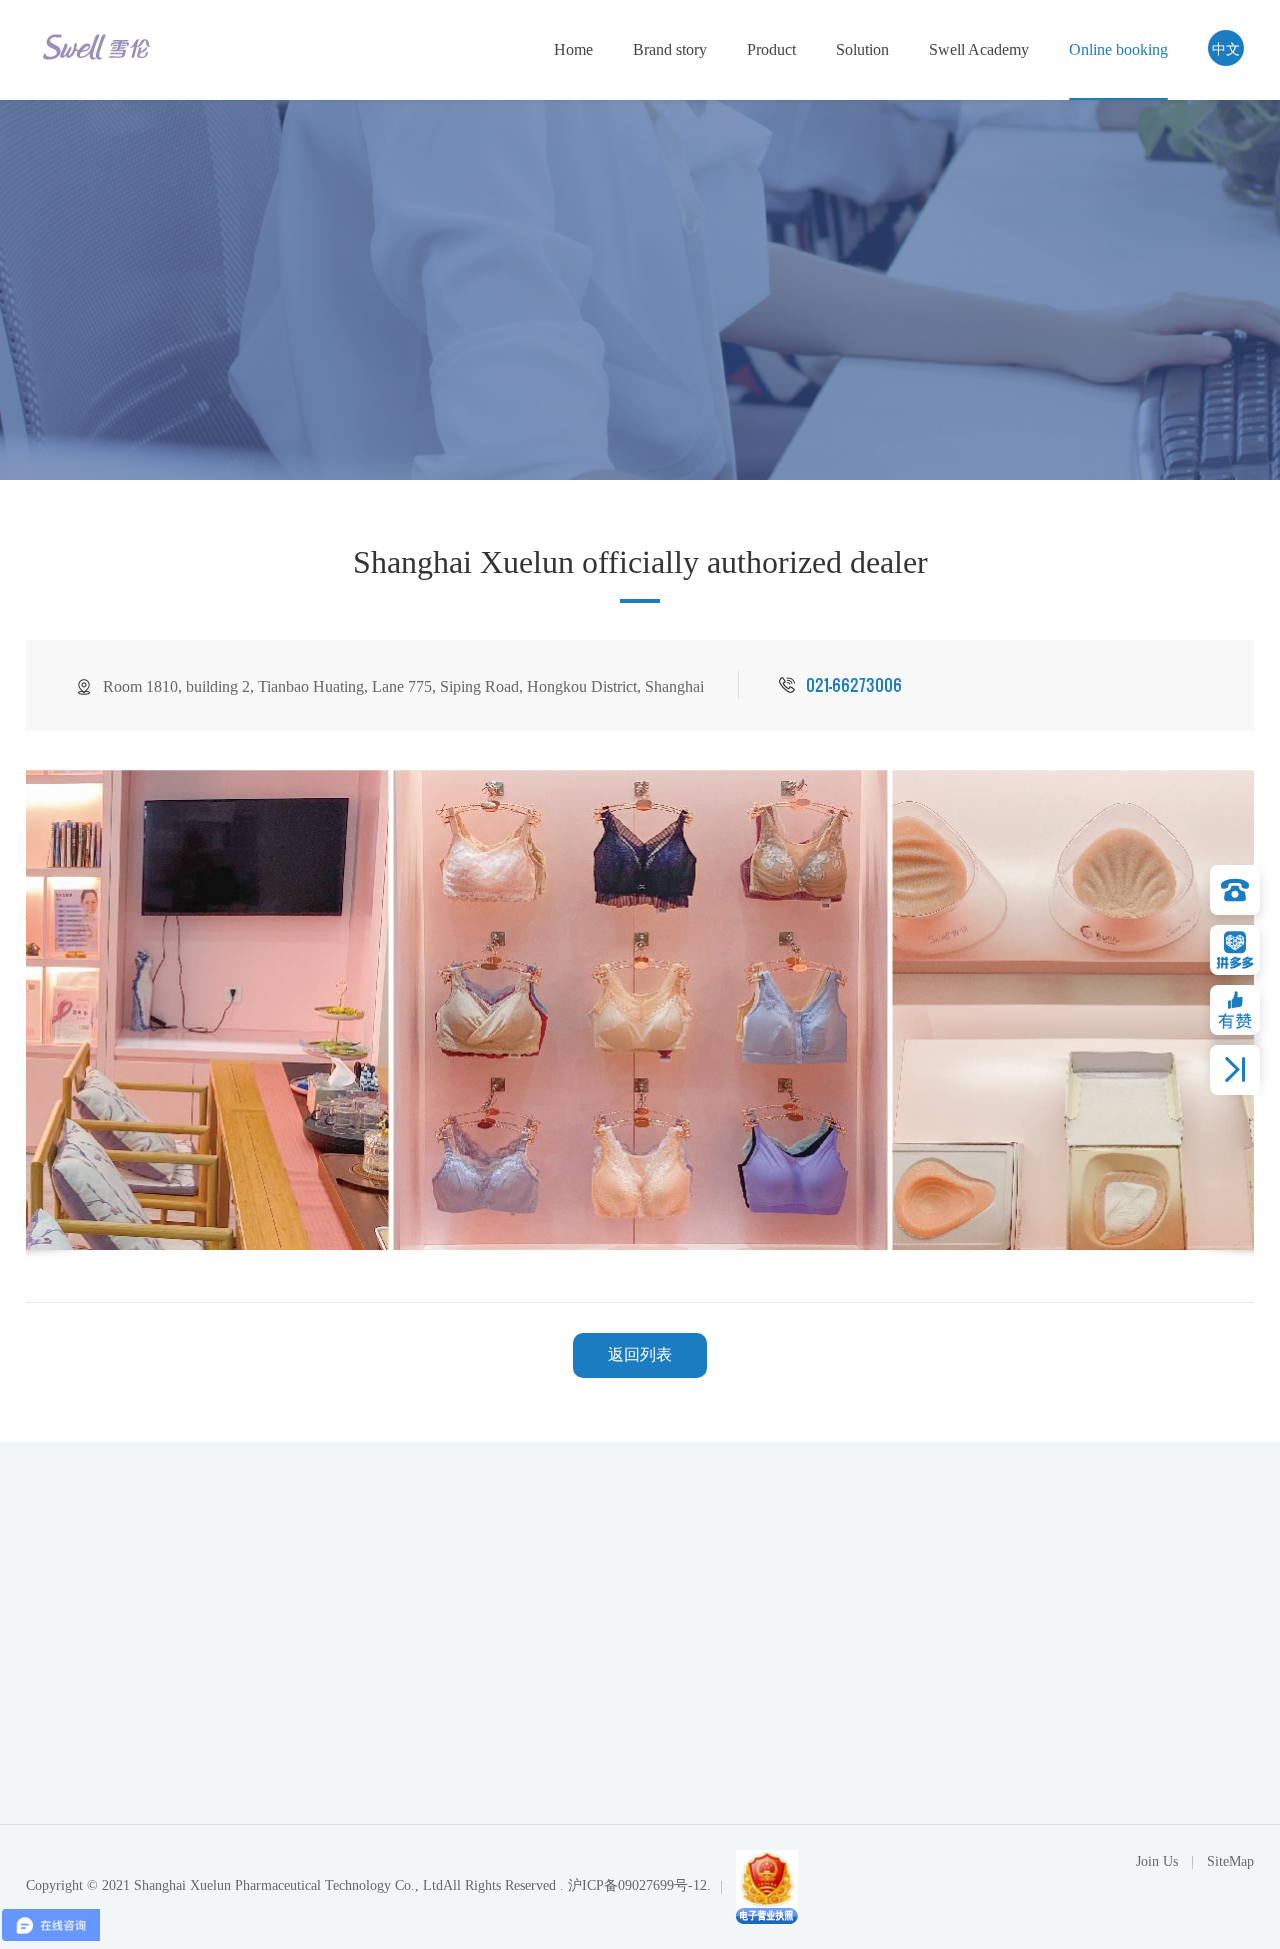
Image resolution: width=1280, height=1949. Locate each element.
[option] (640, 1009)
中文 (1226, 47)
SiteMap (1230, 1861)
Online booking (1118, 49)
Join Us (967, 1771)
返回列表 (640, 1354)
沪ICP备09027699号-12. (639, 1885)
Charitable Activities (1102, 1649)
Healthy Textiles (827, 1809)
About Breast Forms (839, 1649)
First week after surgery (850, 1681)
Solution (862, 49)
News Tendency (1089, 1745)
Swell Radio (1076, 1681)
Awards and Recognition (717, 1713)
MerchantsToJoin (993, 1818)
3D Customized (988, 1649)
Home (573, 49)
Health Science (1085, 1713)
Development (682, 1745)
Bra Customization (998, 1745)
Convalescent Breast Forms (862, 1777)
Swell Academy (979, 49)
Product (771, 49)
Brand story (670, 49)
